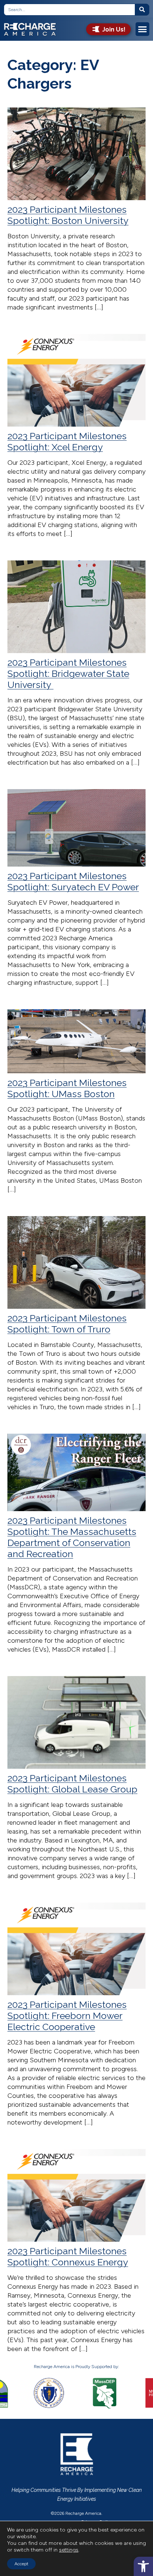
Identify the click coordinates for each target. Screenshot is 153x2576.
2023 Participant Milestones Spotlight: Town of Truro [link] (67, 1324)
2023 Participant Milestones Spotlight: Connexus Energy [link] (68, 2257)
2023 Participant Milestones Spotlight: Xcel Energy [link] (67, 441)
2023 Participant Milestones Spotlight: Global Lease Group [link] (72, 1784)
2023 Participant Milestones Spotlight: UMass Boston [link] (67, 1088)
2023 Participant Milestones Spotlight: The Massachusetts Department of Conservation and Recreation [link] (72, 1537)
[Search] (142, 10)
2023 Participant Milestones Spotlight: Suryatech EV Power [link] (73, 881)
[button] (143, 29)
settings (69, 2550)
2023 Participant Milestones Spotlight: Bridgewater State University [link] (68, 673)
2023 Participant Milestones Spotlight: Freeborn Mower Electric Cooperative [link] (67, 2016)
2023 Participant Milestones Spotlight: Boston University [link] (68, 215)
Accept (21, 2564)
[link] (143, 2566)
